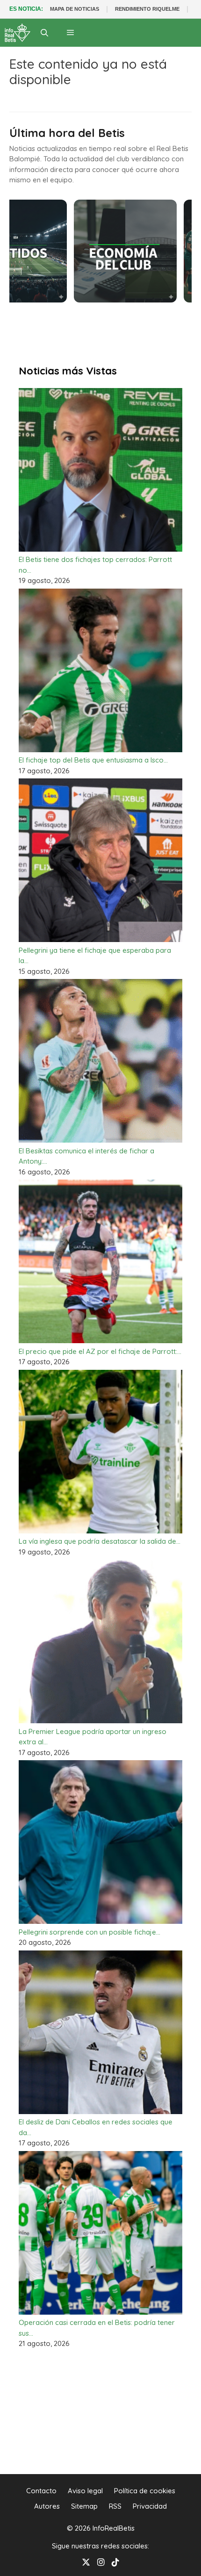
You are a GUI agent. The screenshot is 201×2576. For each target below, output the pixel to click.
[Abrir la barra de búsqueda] (45, 33)
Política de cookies (145, 2491)
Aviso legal (85, 2491)
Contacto (41, 2491)
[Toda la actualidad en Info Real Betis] (18, 33)
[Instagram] (101, 2561)
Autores (47, 2506)
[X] (86, 2561)
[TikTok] (115, 2561)
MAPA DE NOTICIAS (75, 9)
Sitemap (84, 2506)
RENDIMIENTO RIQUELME (147, 9)
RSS (115, 2506)
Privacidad (150, 2506)
